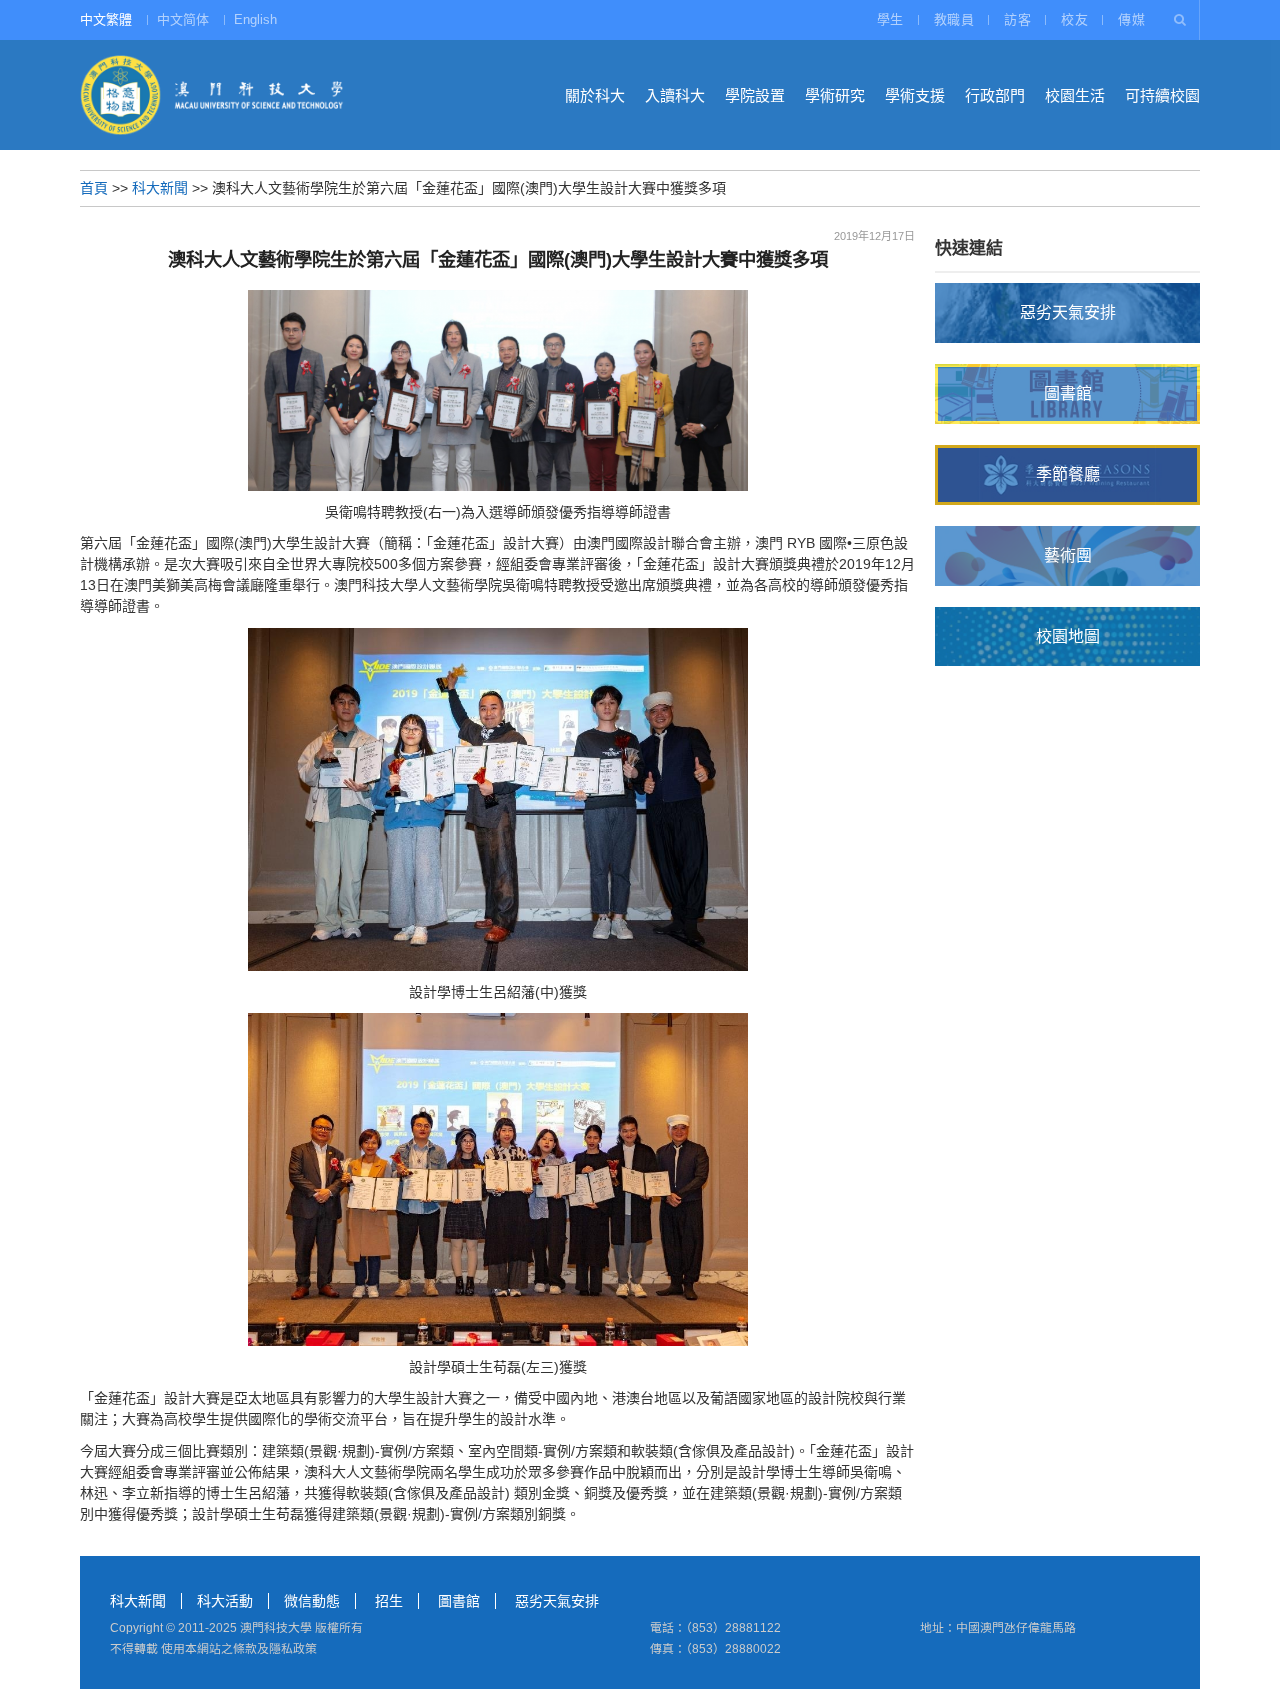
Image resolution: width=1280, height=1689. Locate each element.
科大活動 (225, 1601)
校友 (1074, 19)
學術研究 (835, 95)
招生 (389, 1601)
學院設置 (755, 95)
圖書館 (459, 1601)
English (255, 19)
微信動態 (312, 1601)
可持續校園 (1162, 95)
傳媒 (1131, 19)
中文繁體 (106, 19)
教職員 (954, 19)
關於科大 (595, 95)
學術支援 (915, 95)
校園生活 (1075, 95)
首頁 (94, 188)
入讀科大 (675, 95)
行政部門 (995, 95)
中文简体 (183, 19)
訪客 (1017, 19)
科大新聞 (160, 188)
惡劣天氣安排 (557, 1601)
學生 (890, 19)
